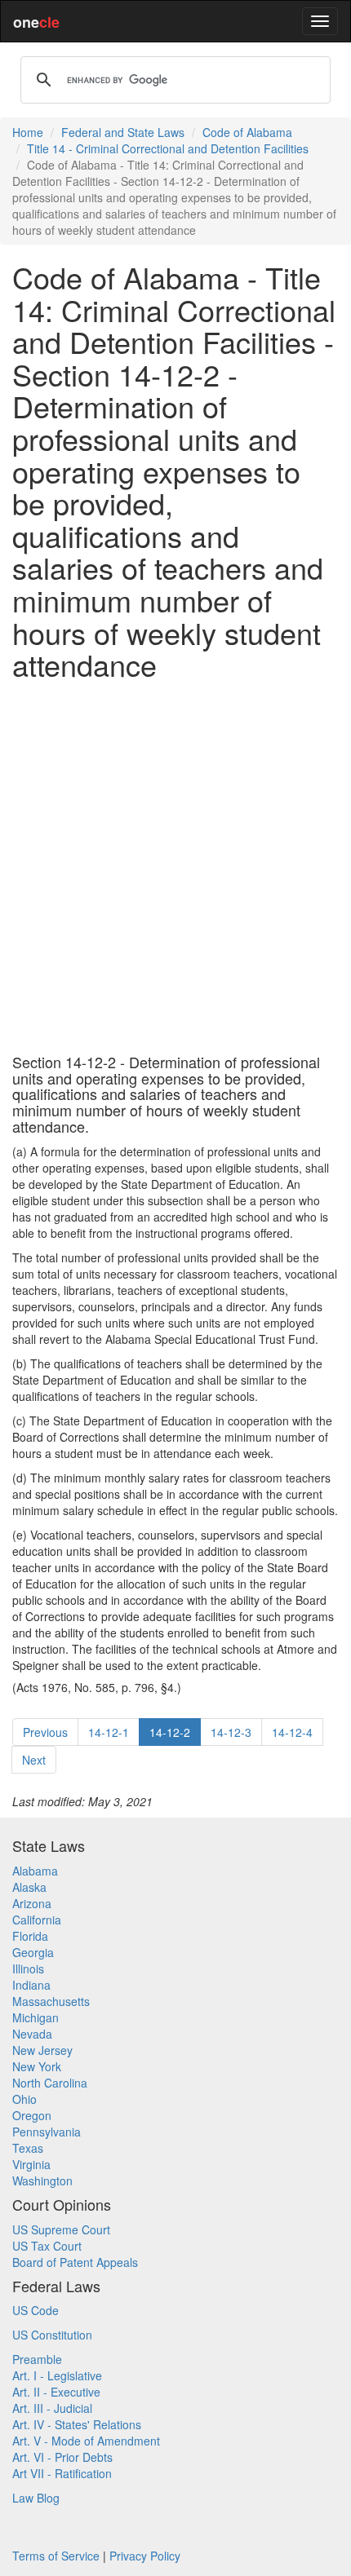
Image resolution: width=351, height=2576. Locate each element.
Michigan (36, 2017)
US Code (36, 2310)
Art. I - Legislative (57, 2375)
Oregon (32, 2115)
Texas (28, 2148)
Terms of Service (56, 2556)
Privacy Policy (145, 2556)
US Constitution (52, 2335)
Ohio (24, 2099)
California (37, 1920)
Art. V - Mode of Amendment (86, 2441)
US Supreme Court (61, 2229)
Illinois (28, 1968)
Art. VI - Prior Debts (62, 2457)
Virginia (31, 2164)
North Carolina (50, 2083)
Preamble (37, 2359)
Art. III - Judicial (52, 2408)
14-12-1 (109, 1732)
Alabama (35, 1871)
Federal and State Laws (123, 132)
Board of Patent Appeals (75, 2262)
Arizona (32, 1903)
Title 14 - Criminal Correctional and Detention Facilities (168, 148)
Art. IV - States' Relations (77, 2424)
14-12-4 (292, 1732)
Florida (30, 1936)
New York (37, 2066)
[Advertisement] (175, 868)
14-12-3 (231, 1732)
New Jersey (42, 2050)
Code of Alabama (247, 132)
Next (34, 1760)
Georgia (33, 1952)
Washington (42, 2181)
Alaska (29, 1887)
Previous (45, 1732)
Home (28, 132)
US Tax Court (47, 2246)
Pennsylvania (47, 2132)
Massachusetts (51, 2001)
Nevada (32, 2034)
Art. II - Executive (56, 2392)
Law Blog (36, 2498)
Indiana (31, 1985)
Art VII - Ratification (62, 2473)
